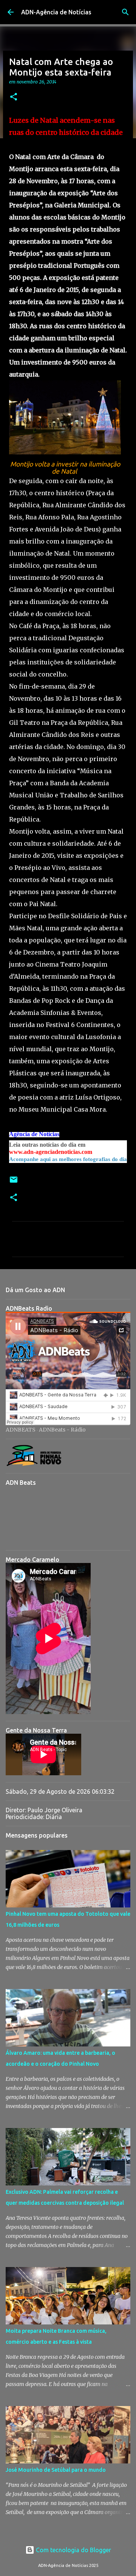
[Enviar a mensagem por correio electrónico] (14, 1182)
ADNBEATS (21, 1430)
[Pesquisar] (125, 12)
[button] (14, 97)
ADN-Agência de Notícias (56, 12)
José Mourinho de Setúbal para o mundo (56, 2470)
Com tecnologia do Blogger (73, 2550)
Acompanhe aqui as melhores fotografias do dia (68, 1159)
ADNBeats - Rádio (62, 1430)
